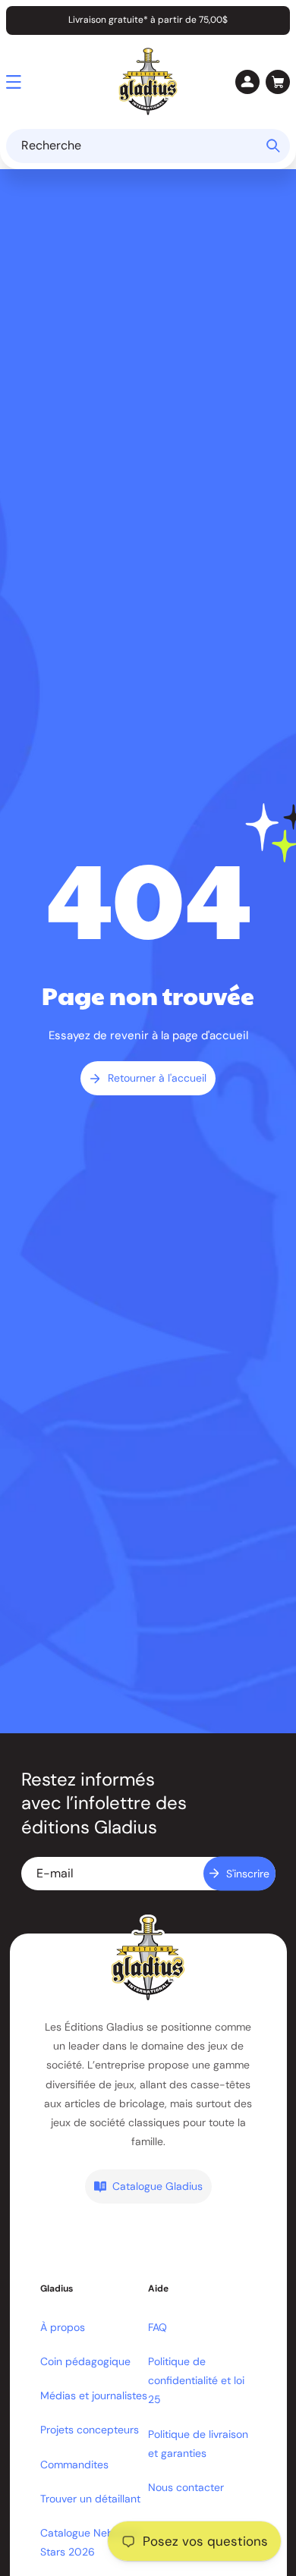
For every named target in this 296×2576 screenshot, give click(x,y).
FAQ (157, 2327)
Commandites (74, 2464)
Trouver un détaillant (90, 2499)
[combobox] (148, 146)
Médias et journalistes (94, 2395)
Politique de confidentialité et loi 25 (196, 2380)
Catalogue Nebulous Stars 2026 (90, 2542)
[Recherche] (273, 146)
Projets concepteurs (90, 2430)
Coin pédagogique (85, 2361)
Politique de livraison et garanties (198, 2444)
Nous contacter (186, 2487)
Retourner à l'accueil (157, 1078)
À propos (63, 2327)
